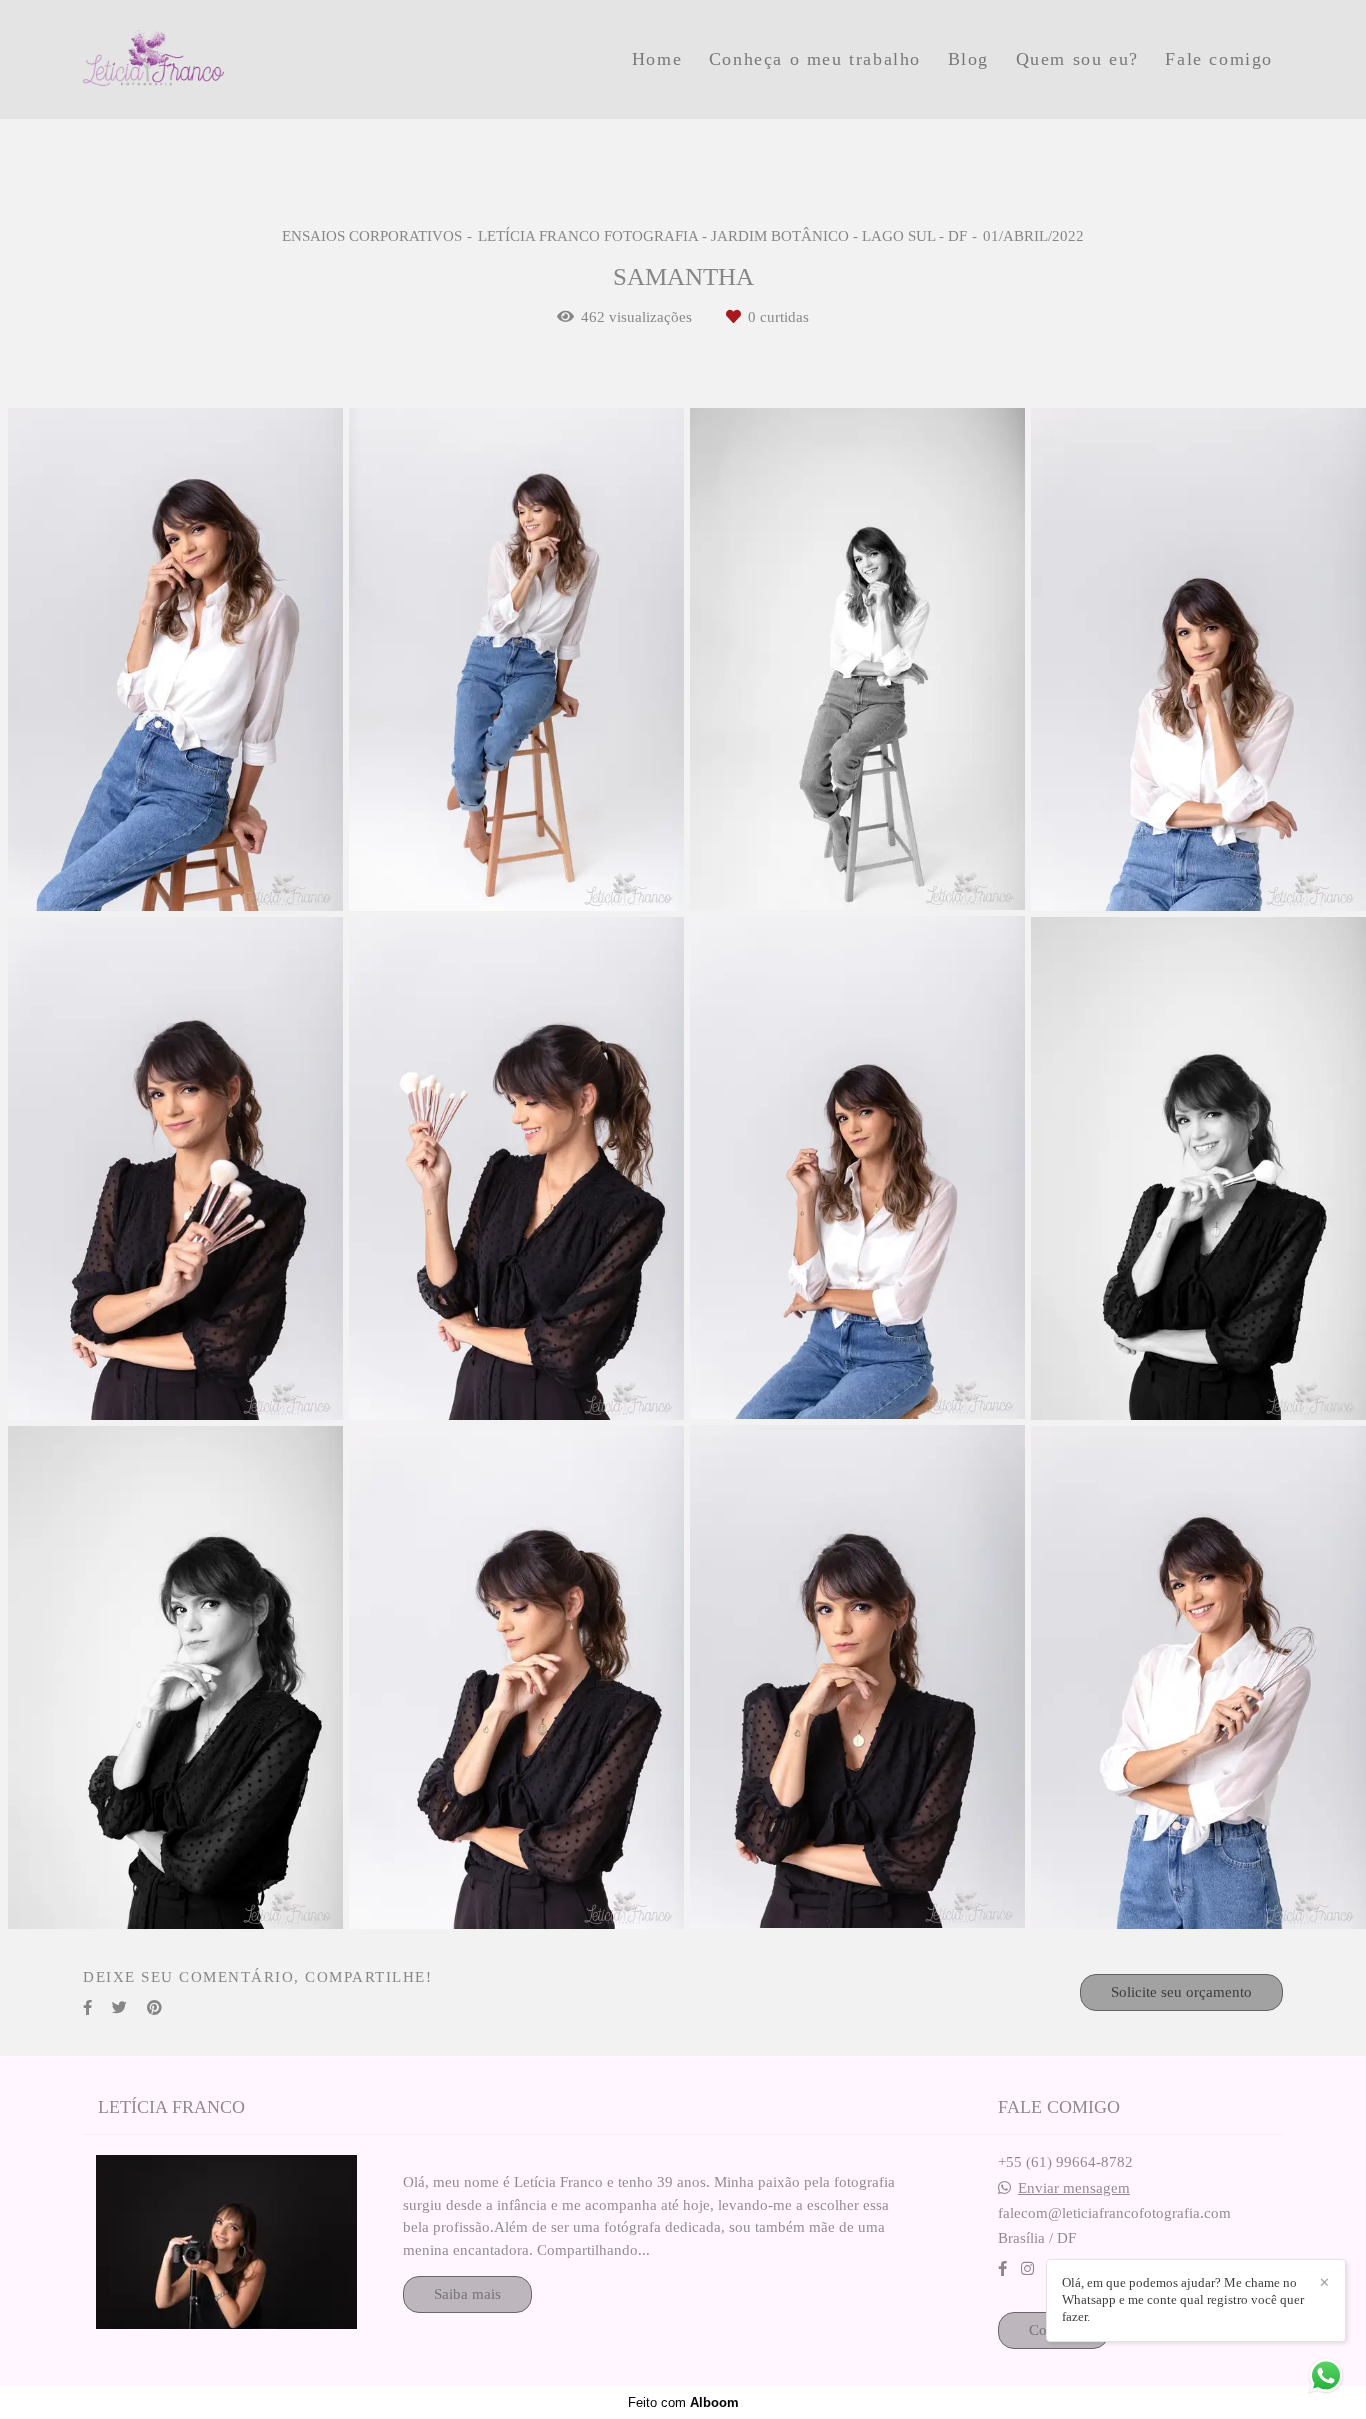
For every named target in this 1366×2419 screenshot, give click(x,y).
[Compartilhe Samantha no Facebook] (87, 2008)
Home (657, 59)
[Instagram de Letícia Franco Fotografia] (1027, 2269)
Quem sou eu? (1077, 59)
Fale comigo (1219, 59)
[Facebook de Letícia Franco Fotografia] (1002, 2269)
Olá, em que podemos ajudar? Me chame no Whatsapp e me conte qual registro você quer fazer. (1183, 2299)
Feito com (683, 2402)
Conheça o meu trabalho (815, 59)
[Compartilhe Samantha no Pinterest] (154, 2008)
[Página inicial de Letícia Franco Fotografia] (224, 59)
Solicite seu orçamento (1181, 1992)
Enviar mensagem (1074, 2188)
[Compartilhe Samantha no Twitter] (119, 2008)
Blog (968, 59)
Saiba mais (467, 2294)
